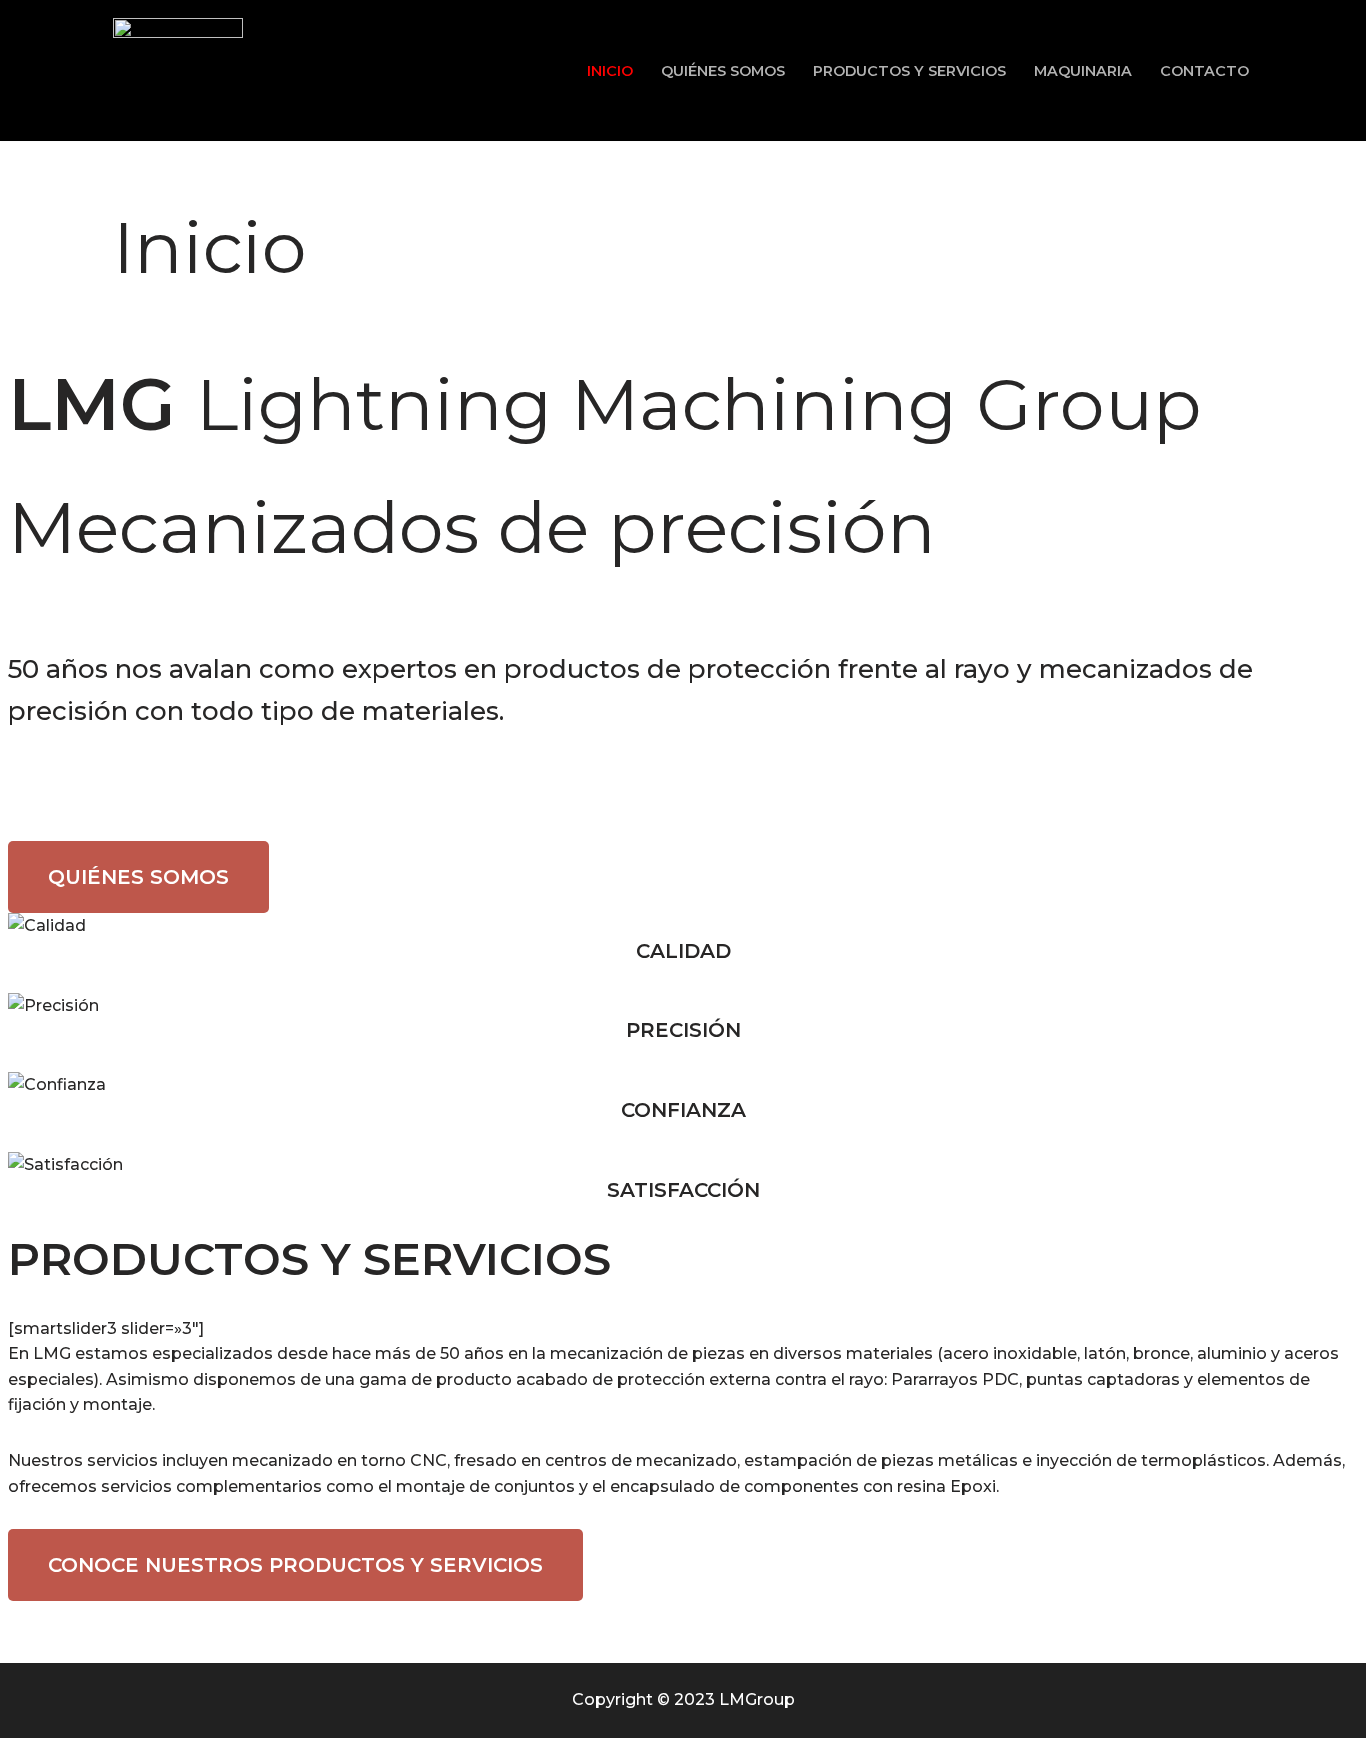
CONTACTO (1204, 71)
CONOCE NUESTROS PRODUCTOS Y (295, 1565)
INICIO (610, 71)
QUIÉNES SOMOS (723, 71)
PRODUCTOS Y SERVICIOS (909, 71)
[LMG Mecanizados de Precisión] (178, 70)
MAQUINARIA (1083, 71)
